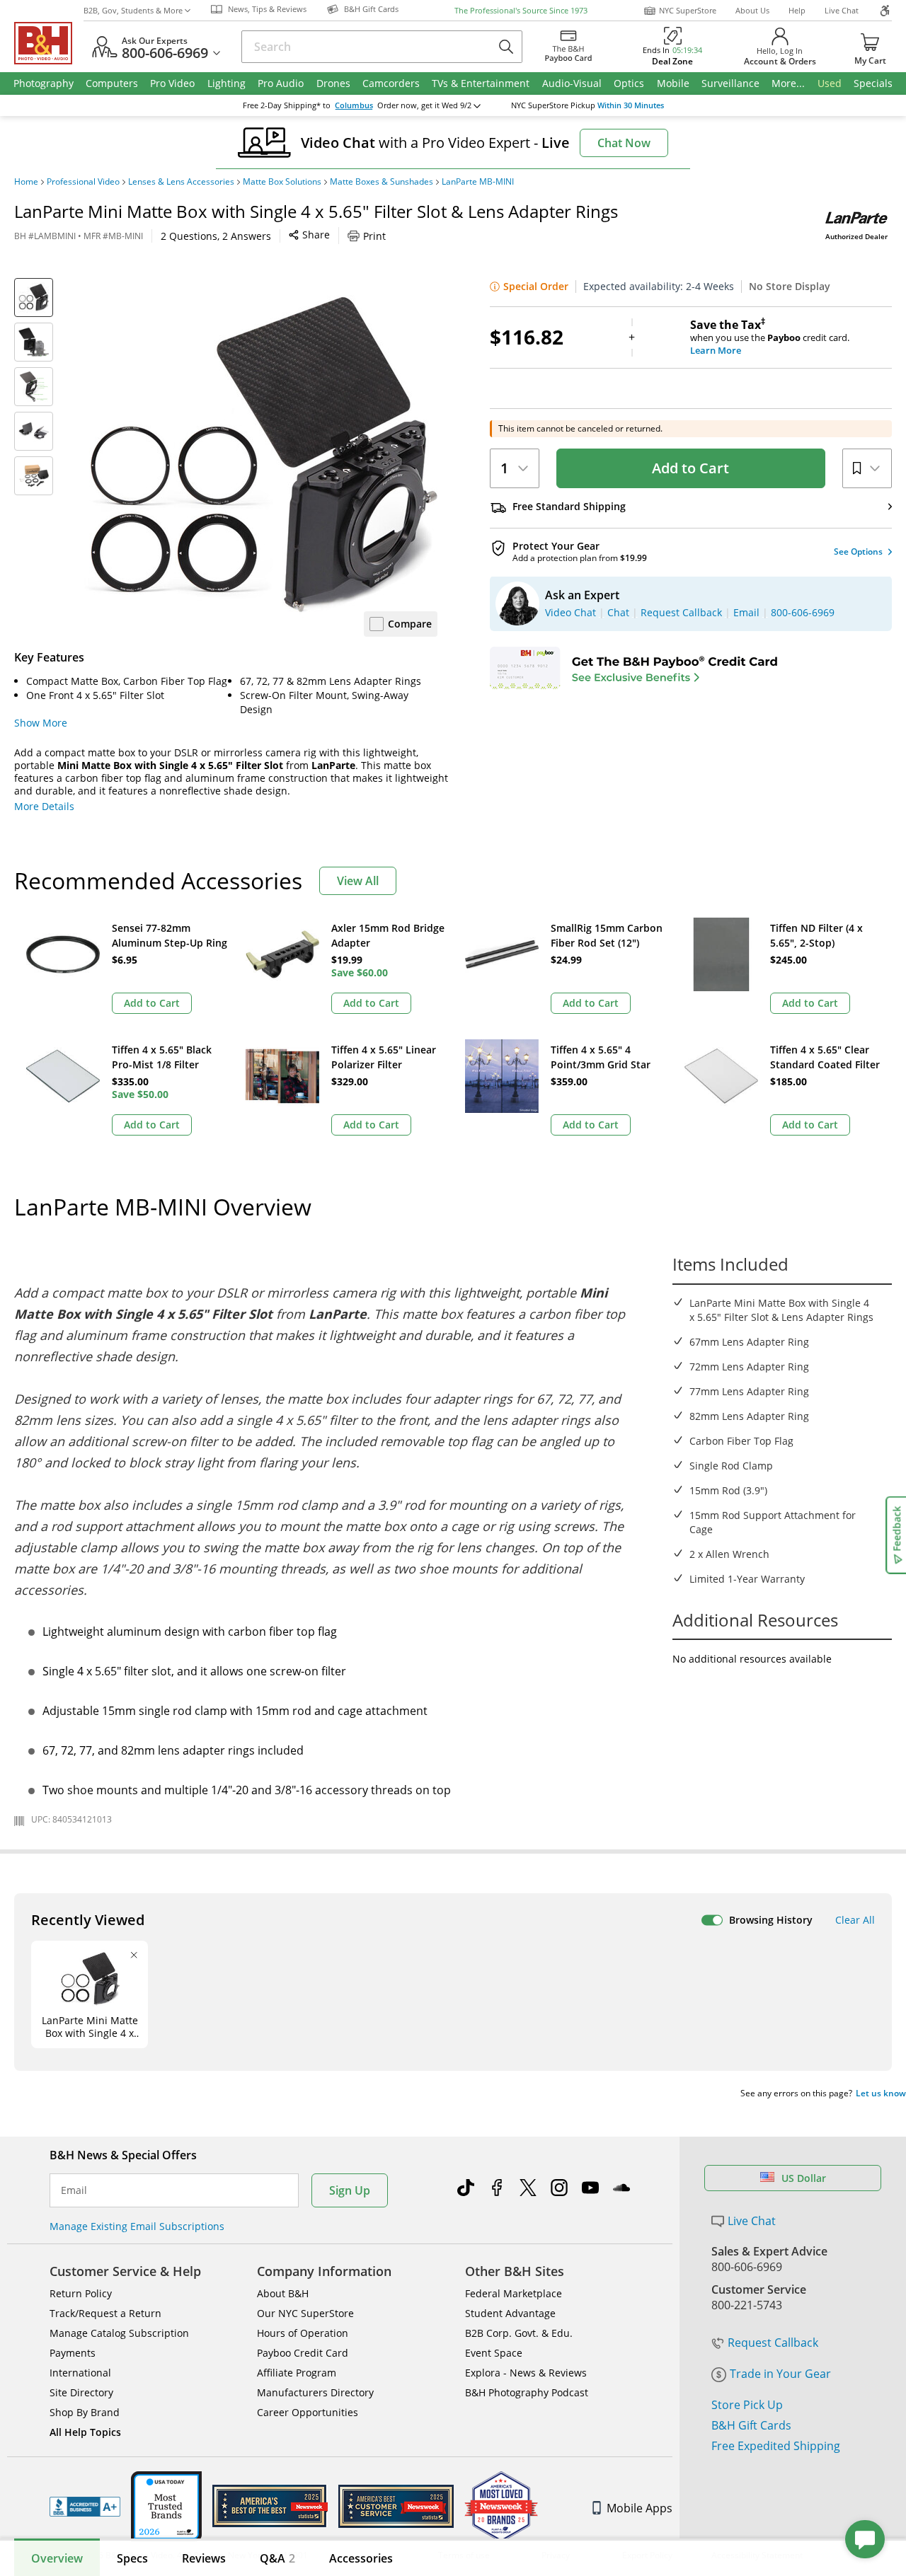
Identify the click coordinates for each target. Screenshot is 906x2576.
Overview (57, 2558)
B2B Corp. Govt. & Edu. (519, 2333)
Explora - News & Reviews (526, 2373)
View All (358, 881)
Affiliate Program (297, 2373)
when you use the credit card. (770, 337)
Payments (73, 2353)
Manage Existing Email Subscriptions (137, 2226)
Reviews (204, 2558)
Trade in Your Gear (780, 2374)
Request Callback (773, 2343)
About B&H (283, 2293)
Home (26, 182)
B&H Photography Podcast (527, 2392)
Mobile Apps (640, 2508)
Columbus (354, 105)
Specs (132, 2558)
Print (374, 236)
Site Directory (81, 2392)
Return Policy (81, 2293)
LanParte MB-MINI (478, 182)
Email (74, 2190)
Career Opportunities (308, 2412)
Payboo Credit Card (303, 2353)
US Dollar (804, 2178)
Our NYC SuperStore (305, 2313)
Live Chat (842, 10)
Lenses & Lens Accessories (181, 182)
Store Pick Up (747, 2405)
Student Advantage (510, 2313)
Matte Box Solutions (282, 182)
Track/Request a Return (105, 2313)
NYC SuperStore (688, 10)
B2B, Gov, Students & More (133, 10)
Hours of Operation (303, 2333)
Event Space (494, 2353)
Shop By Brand (85, 2412)
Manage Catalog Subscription (119, 2333)
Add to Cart (690, 468)
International (80, 2373)
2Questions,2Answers (216, 236)
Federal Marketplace (514, 2293)
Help (797, 10)
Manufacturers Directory (315, 2392)
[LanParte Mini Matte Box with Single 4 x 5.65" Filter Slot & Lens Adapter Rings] (260, 455)
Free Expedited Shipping (776, 2446)
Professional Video (83, 182)
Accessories (361, 2558)
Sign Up (350, 2190)
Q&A (277, 2558)
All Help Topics (85, 2432)
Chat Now (624, 143)
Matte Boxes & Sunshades (382, 182)
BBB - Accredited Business (85, 2507)
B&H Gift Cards (751, 2425)
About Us (752, 10)
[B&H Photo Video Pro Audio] (49, 43)
